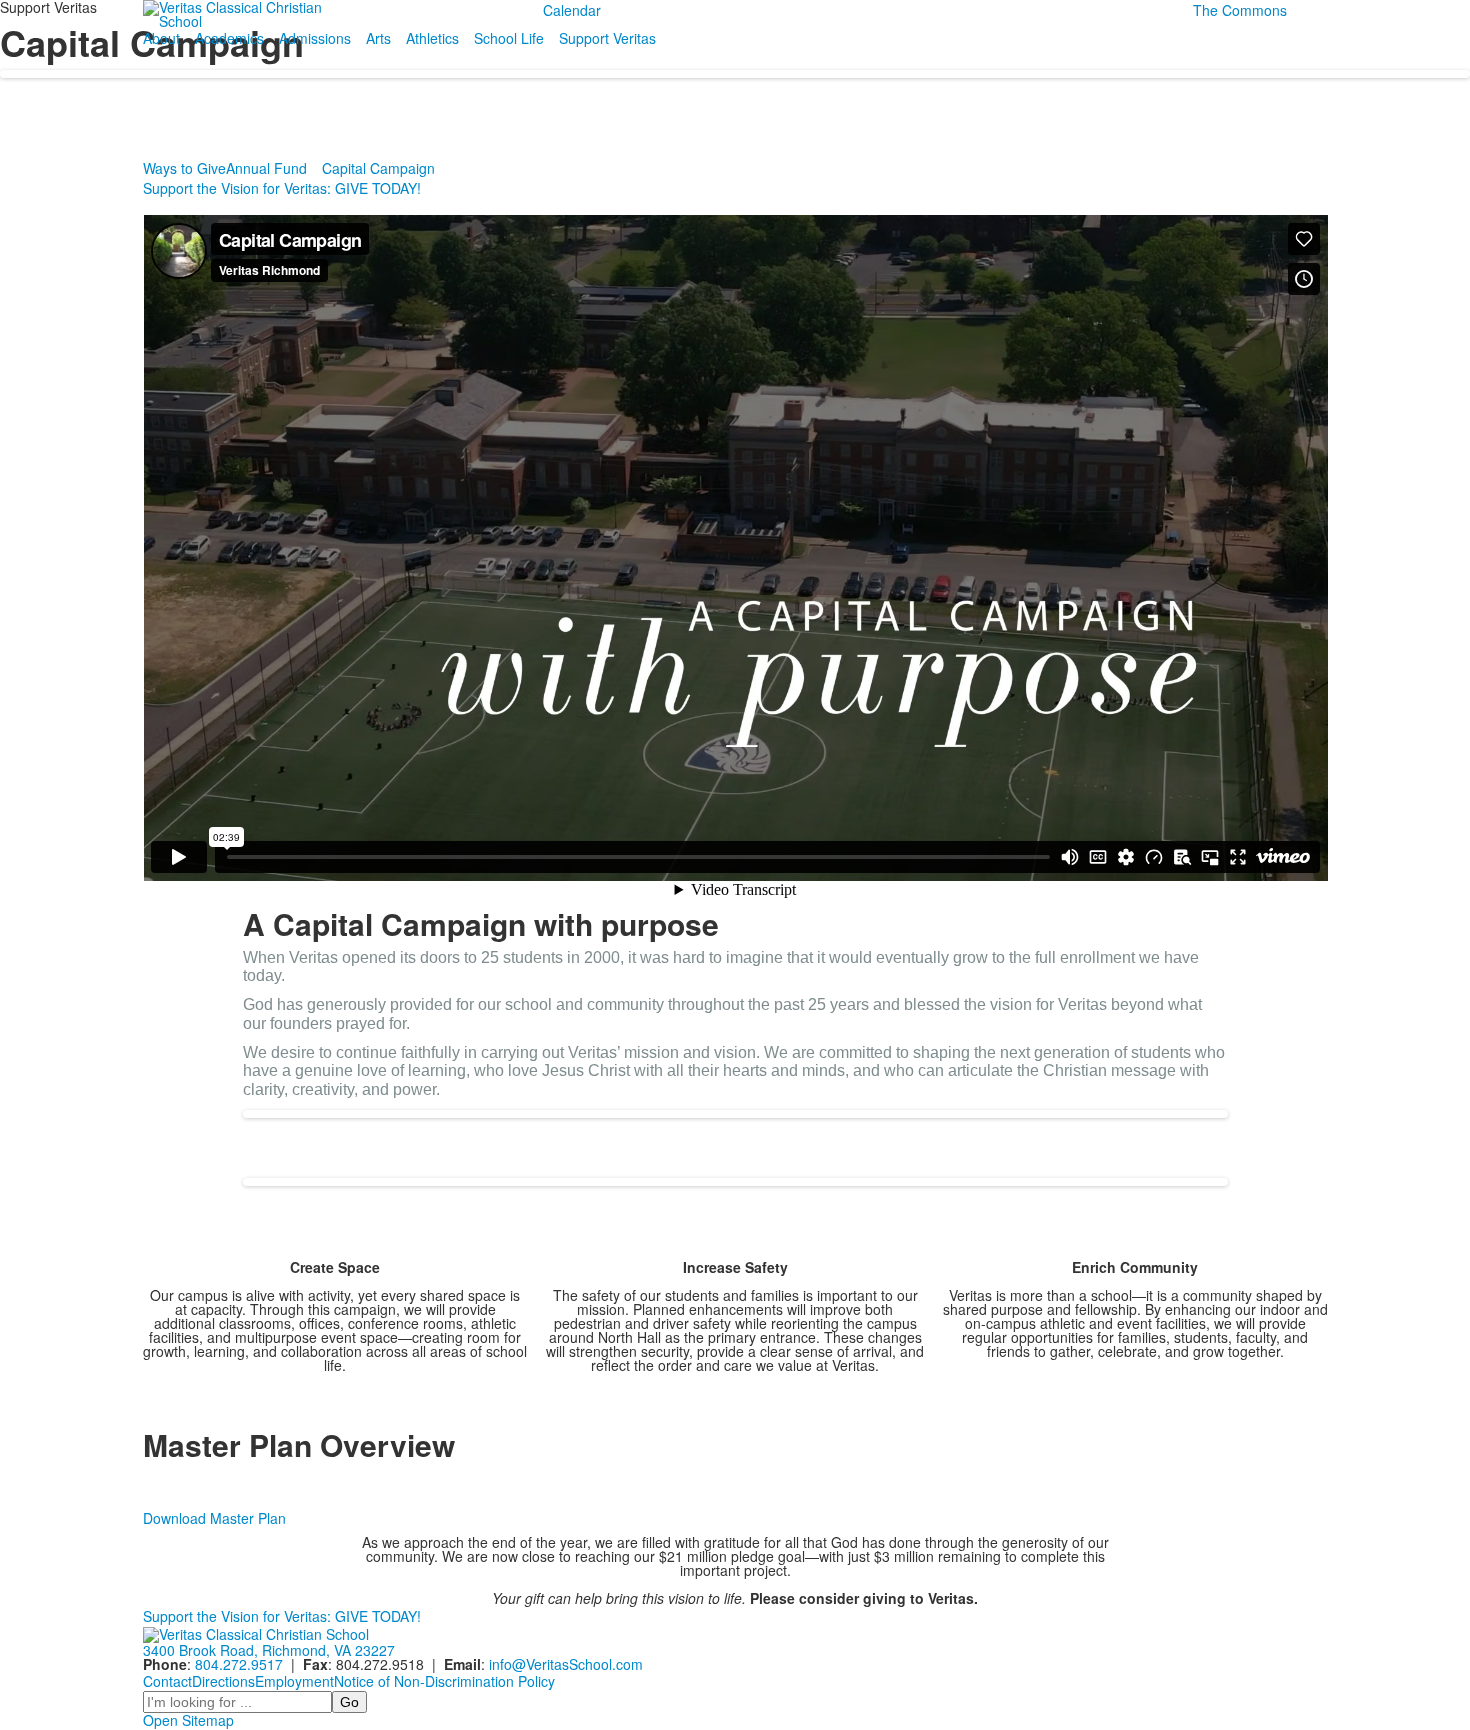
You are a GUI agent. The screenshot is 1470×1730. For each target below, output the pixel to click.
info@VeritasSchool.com (566, 1664)
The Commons (1240, 10)
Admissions (315, 38)
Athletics (432, 38)
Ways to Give (184, 168)
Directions (223, 1681)
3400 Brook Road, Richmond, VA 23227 (269, 1650)
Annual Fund (266, 168)
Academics (229, 38)
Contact (167, 1681)
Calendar (572, 10)
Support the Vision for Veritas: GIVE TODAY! (282, 188)
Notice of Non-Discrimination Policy (444, 1681)
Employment (294, 1681)
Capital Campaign (378, 168)
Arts (378, 38)
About (161, 38)
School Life (509, 38)
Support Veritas (607, 38)
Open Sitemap (188, 1720)
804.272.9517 (239, 1664)
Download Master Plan (214, 1518)
